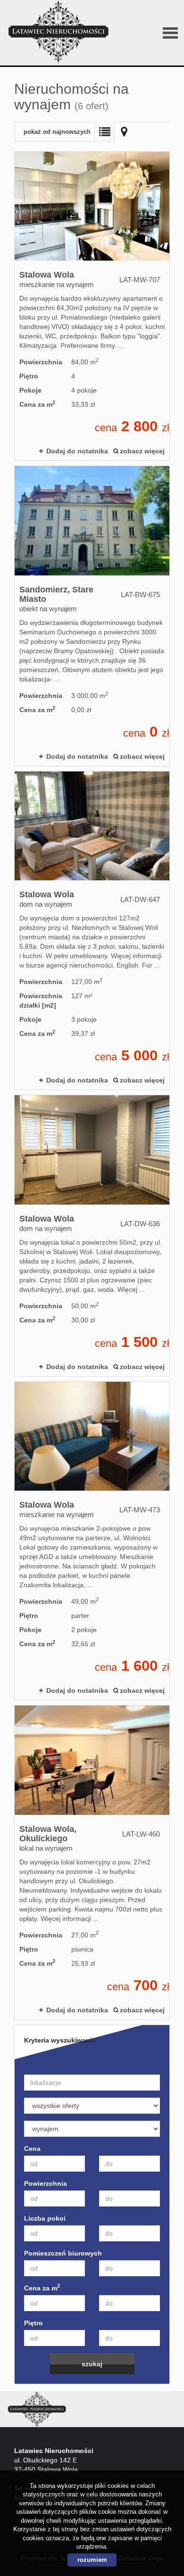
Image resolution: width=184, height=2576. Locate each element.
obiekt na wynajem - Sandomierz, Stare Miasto (92, 616)
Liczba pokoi (45, 2218)
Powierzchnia (46, 2183)
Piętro (33, 2323)
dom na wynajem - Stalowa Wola (92, 931)
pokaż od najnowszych (57, 132)
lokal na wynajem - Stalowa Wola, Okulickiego (92, 1862)
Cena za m (42, 2288)
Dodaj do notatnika (77, 451)
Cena (32, 2149)
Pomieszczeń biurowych (63, 2253)
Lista (104, 131)
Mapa (124, 131)
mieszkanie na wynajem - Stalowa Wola (92, 306)
